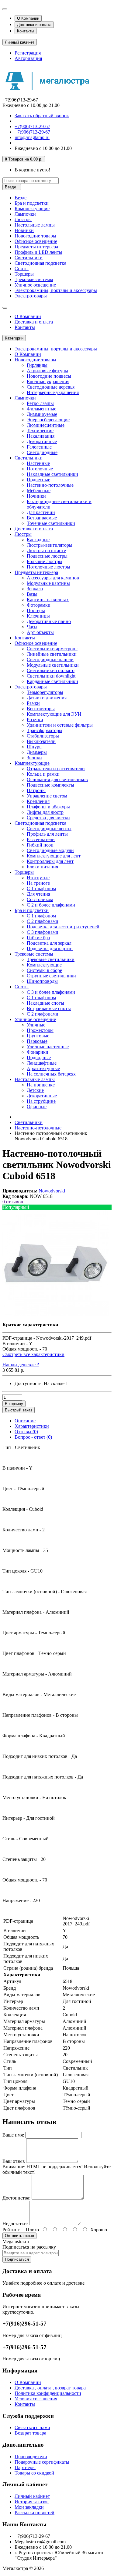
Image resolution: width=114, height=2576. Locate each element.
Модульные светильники (53, 665)
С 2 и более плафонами (51, 905)
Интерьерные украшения (53, 392)
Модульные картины (48, 583)
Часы (32, 627)
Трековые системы (34, 279)
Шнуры (35, 747)
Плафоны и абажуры (48, 807)
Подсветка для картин (50, 948)
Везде (21, 198)
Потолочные (40, 469)
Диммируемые (42, 414)
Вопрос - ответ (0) (33, 1437)
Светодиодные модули (50, 850)
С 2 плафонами (43, 921)
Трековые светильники (51, 959)
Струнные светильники (51, 976)
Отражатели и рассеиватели (56, 769)
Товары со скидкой (34, 2473)
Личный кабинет (32, 2496)
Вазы (32, 594)
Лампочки (25, 214)
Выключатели (41, 741)
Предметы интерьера (36, 247)
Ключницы (38, 616)
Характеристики (32, 1426)
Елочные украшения (48, 381)
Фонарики (38, 1052)
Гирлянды (37, 365)
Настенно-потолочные (50, 485)
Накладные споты (45, 1003)
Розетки (35, 719)
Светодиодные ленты (49, 829)
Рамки (33, 703)
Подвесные (38, 480)
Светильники (29, 258)
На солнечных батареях (51, 1074)
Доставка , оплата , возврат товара (50, 2388)
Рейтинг (11, 2230)
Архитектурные (43, 1068)
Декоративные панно (49, 621)
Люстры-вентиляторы (50, 545)
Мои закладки (29, 2507)
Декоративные (42, 441)
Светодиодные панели (50, 660)
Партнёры (25, 2467)
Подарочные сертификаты (42, 2462)
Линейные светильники (52, 654)
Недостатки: (15, 2224)
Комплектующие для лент (54, 856)
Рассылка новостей (35, 2513)
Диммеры (37, 752)
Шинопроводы (42, 981)
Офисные (37, 1107)
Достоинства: (16, 2198)
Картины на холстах (48, 600)
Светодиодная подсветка (40, 263)
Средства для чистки (48, 818)
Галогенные (39, 447)
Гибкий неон (40, 845)
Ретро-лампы (40, 403)
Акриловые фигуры (47, 371)
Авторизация (28, 58)
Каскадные (38, 540)
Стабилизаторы (43, 736)
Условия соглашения (36, 2399)
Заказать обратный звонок (42, 116)
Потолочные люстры (48, 567)
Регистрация (28, 53)
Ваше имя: (13, 2135)
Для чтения (38, 894)
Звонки (34, 758)
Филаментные (41, 409)
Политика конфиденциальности (48, 2393)
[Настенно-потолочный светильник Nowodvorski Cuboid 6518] (56, 1314)
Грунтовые (38, 1036)
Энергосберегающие (48, 420)
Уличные (36, 1025)
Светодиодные (42, 452)
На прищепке (41, 1085)
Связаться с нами (32, 2427)
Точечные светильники (51, 523)
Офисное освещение (36, 241)
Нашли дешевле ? (21, 1365)
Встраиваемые (42, 518)
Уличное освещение (35, 285)
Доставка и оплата (34, 25)
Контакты (26, 31)
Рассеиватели (41, 839)
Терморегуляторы (45, 692)
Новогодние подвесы (49, 376)
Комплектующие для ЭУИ (54, 714)
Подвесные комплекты (50, 785)
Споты (22, 269)
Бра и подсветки (32, 203)
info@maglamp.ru (32, 137)
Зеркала (35, 589)
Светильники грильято (51, 670)
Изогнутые (38, 878)
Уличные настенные (48, 1047)
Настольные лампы (35, 225)
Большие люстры (45, 561)
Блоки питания (42, 867)
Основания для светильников (57, 779)
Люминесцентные (46, 425)
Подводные (39, 1058)
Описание (25, 1421)
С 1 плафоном (41, 889)
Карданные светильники (52, 681)
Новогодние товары (35, 236)
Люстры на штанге (46, 550)
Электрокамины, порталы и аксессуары (56, 290)
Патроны (36, 790)
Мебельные (39, 491)
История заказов (32, 2502)
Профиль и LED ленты (38, 252)
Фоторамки (39, 605)
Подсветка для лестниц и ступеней (63, 927)
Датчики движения (47, 698)
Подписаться (17, 2259)
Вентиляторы (41, 709)
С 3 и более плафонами (51, 992)
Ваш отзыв (14, 2161)
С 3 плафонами (43, 932)
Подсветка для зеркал (49, 943)
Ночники (36, 496)
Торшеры (24, 274)
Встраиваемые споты (49, 1008)
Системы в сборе (44, 970)
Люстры (23, 219)
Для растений (41, 512)
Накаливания (41, 436)
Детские (35, 1090)
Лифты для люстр (45, 812)
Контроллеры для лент (50, 861)
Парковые (37, 1041)
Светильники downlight (51, 676)
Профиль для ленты (47, 834)
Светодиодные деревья (51, 387)
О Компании (28, 18)
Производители (31, 2457)
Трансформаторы (45, 730)
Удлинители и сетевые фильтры (60, 725)
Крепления (38, 801)
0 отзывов (13, 1202)
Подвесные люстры (47, 556)
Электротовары (31, 296)
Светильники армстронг (52, 649)
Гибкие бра (38, 938)
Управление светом (47, 796)
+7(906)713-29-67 (32, 126)
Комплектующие (32, 209)
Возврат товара (30, 2433)
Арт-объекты (40, 632)
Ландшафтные (42, 1063)
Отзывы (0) (26, 1432)
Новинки (24, 230)
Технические (40, 431)
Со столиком (40, 899)
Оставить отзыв (19, 2236)
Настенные (38, 463)
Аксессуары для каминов (53, 578)
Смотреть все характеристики (33, 1354)
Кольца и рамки (43, 774)
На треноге (38, 883)
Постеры (36, 610)
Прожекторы (40, 1030)
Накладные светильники (52, 474)
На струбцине (41, 1101)
